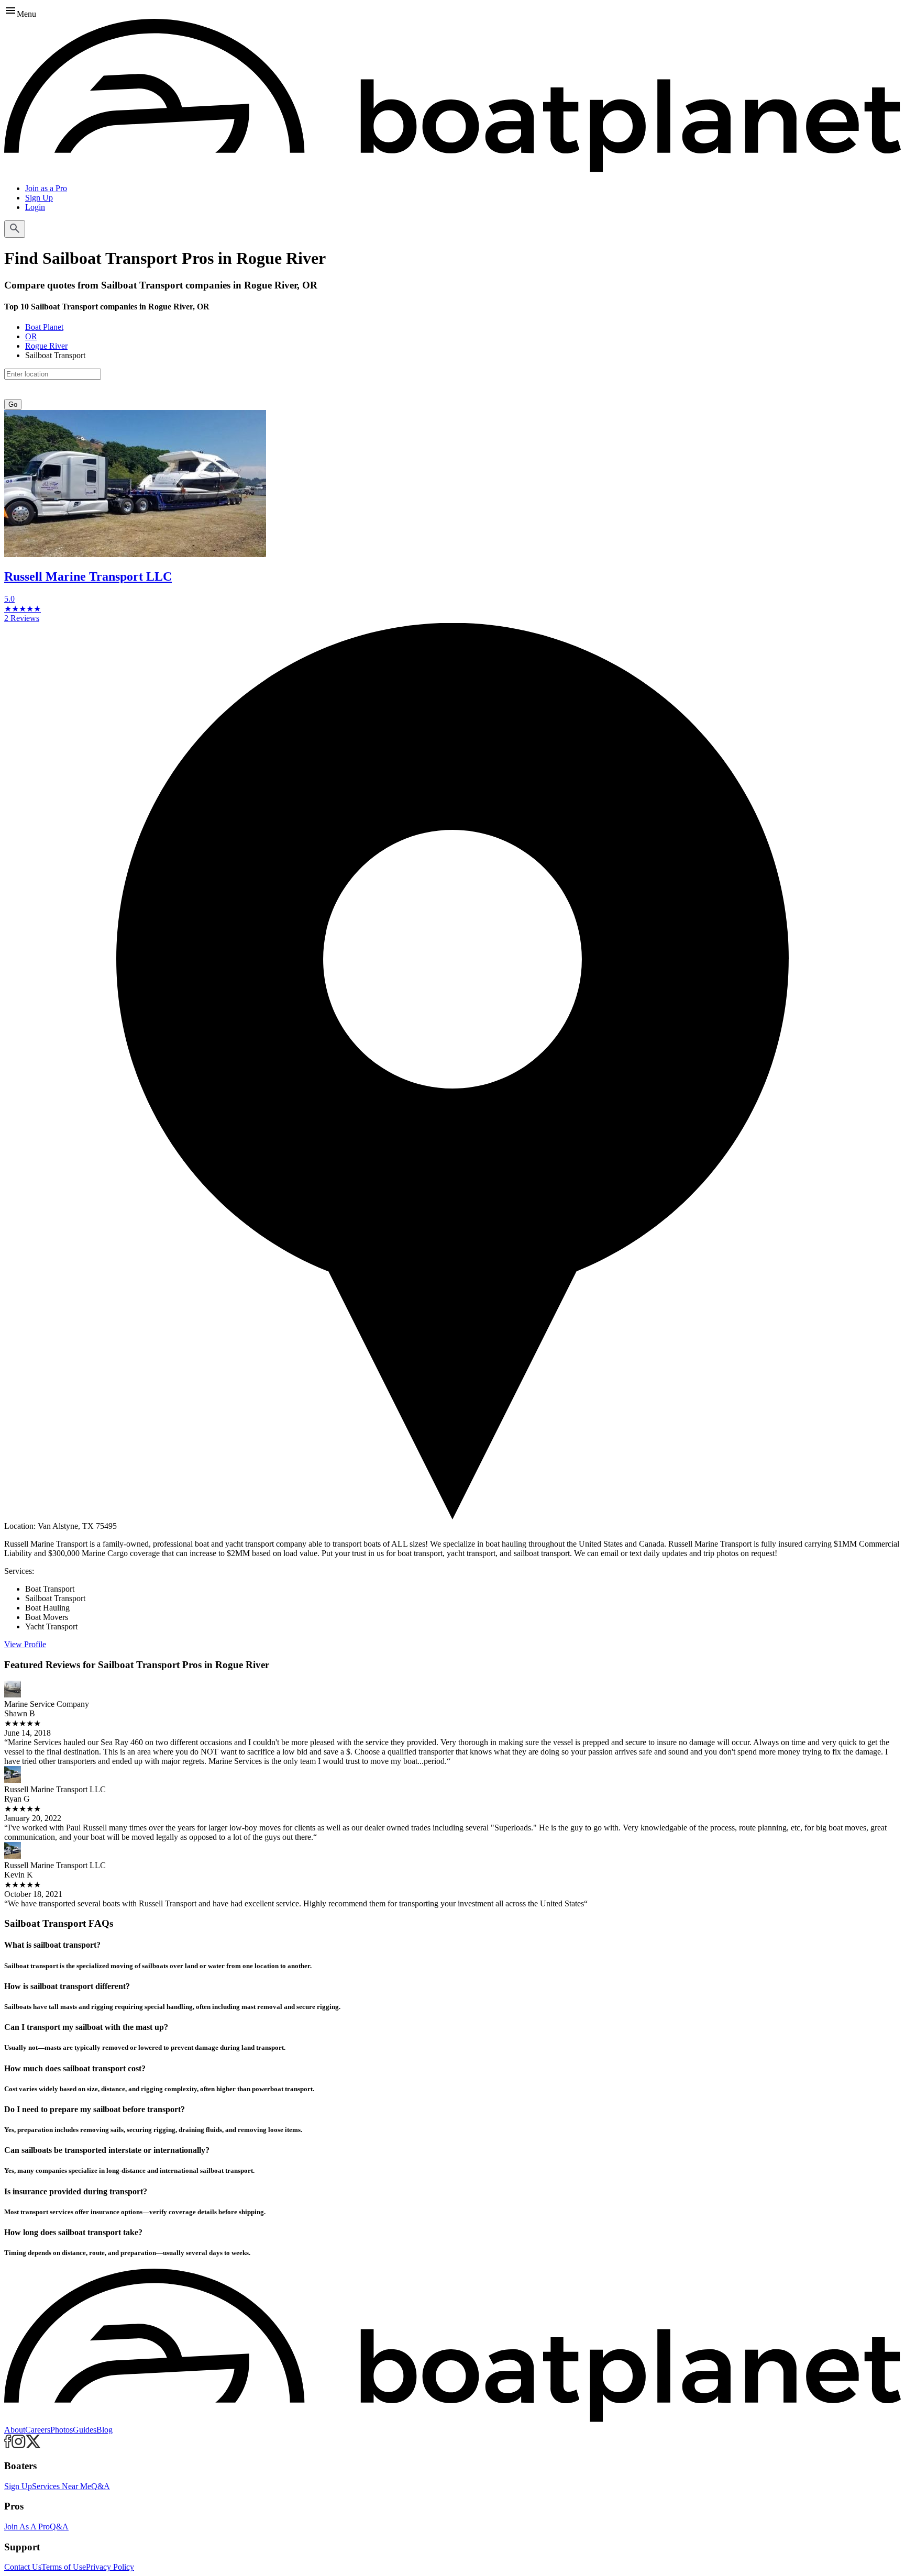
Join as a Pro (46, 188)
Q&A (101, 2486)
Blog (104, 2430)
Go (13, 404)
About (15, 2430)
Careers (38, 2430)
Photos (62, 2430)
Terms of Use (64, 2567)
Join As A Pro (27, 2527)
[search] (15, 229)
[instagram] (19, 2445)
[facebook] (8, 2445)
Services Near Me (62, 2486)
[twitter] (33, 2445)
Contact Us (23, 2567)
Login (35, 207)
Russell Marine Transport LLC (88, 576)
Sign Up (39, 198)
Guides (85, 2430)
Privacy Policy (110, 2567)
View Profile (25, 1644)
